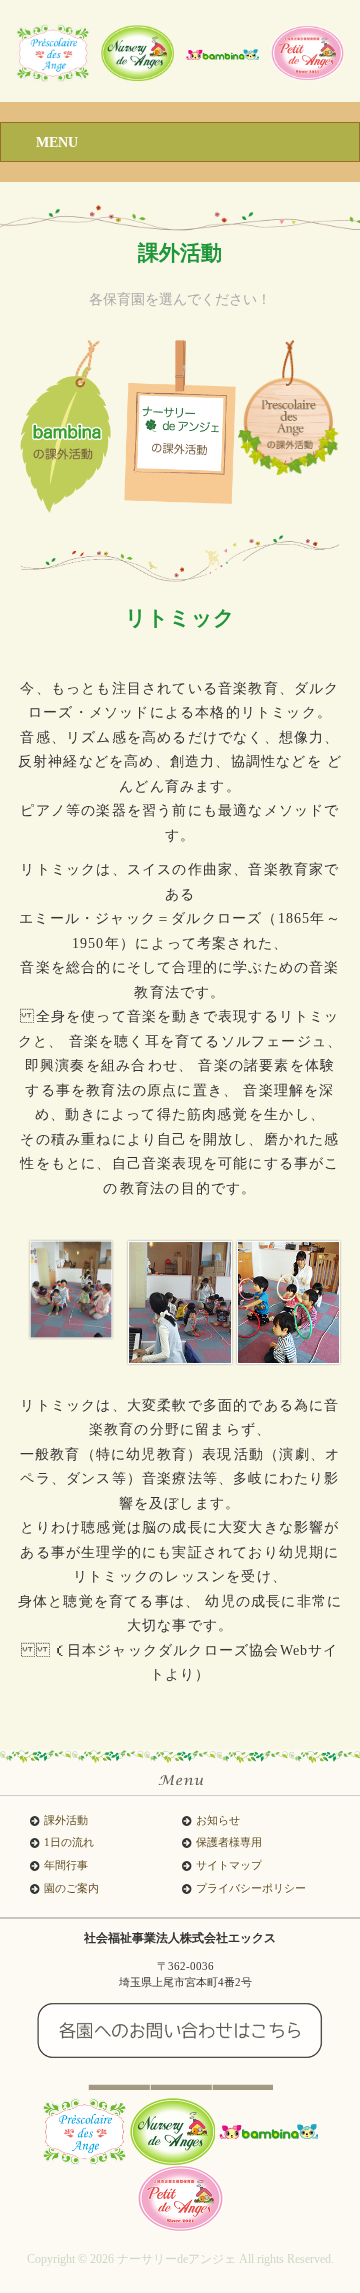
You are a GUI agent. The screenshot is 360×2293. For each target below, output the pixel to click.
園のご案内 (71, 1888)
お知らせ (218, 1820)
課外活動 (66, 1820)
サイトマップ (229, 1865)
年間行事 (66, 1865)
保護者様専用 (229, 1842)
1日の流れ (69, 1842)
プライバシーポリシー (251, 1888)
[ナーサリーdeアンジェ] (52, 51)
